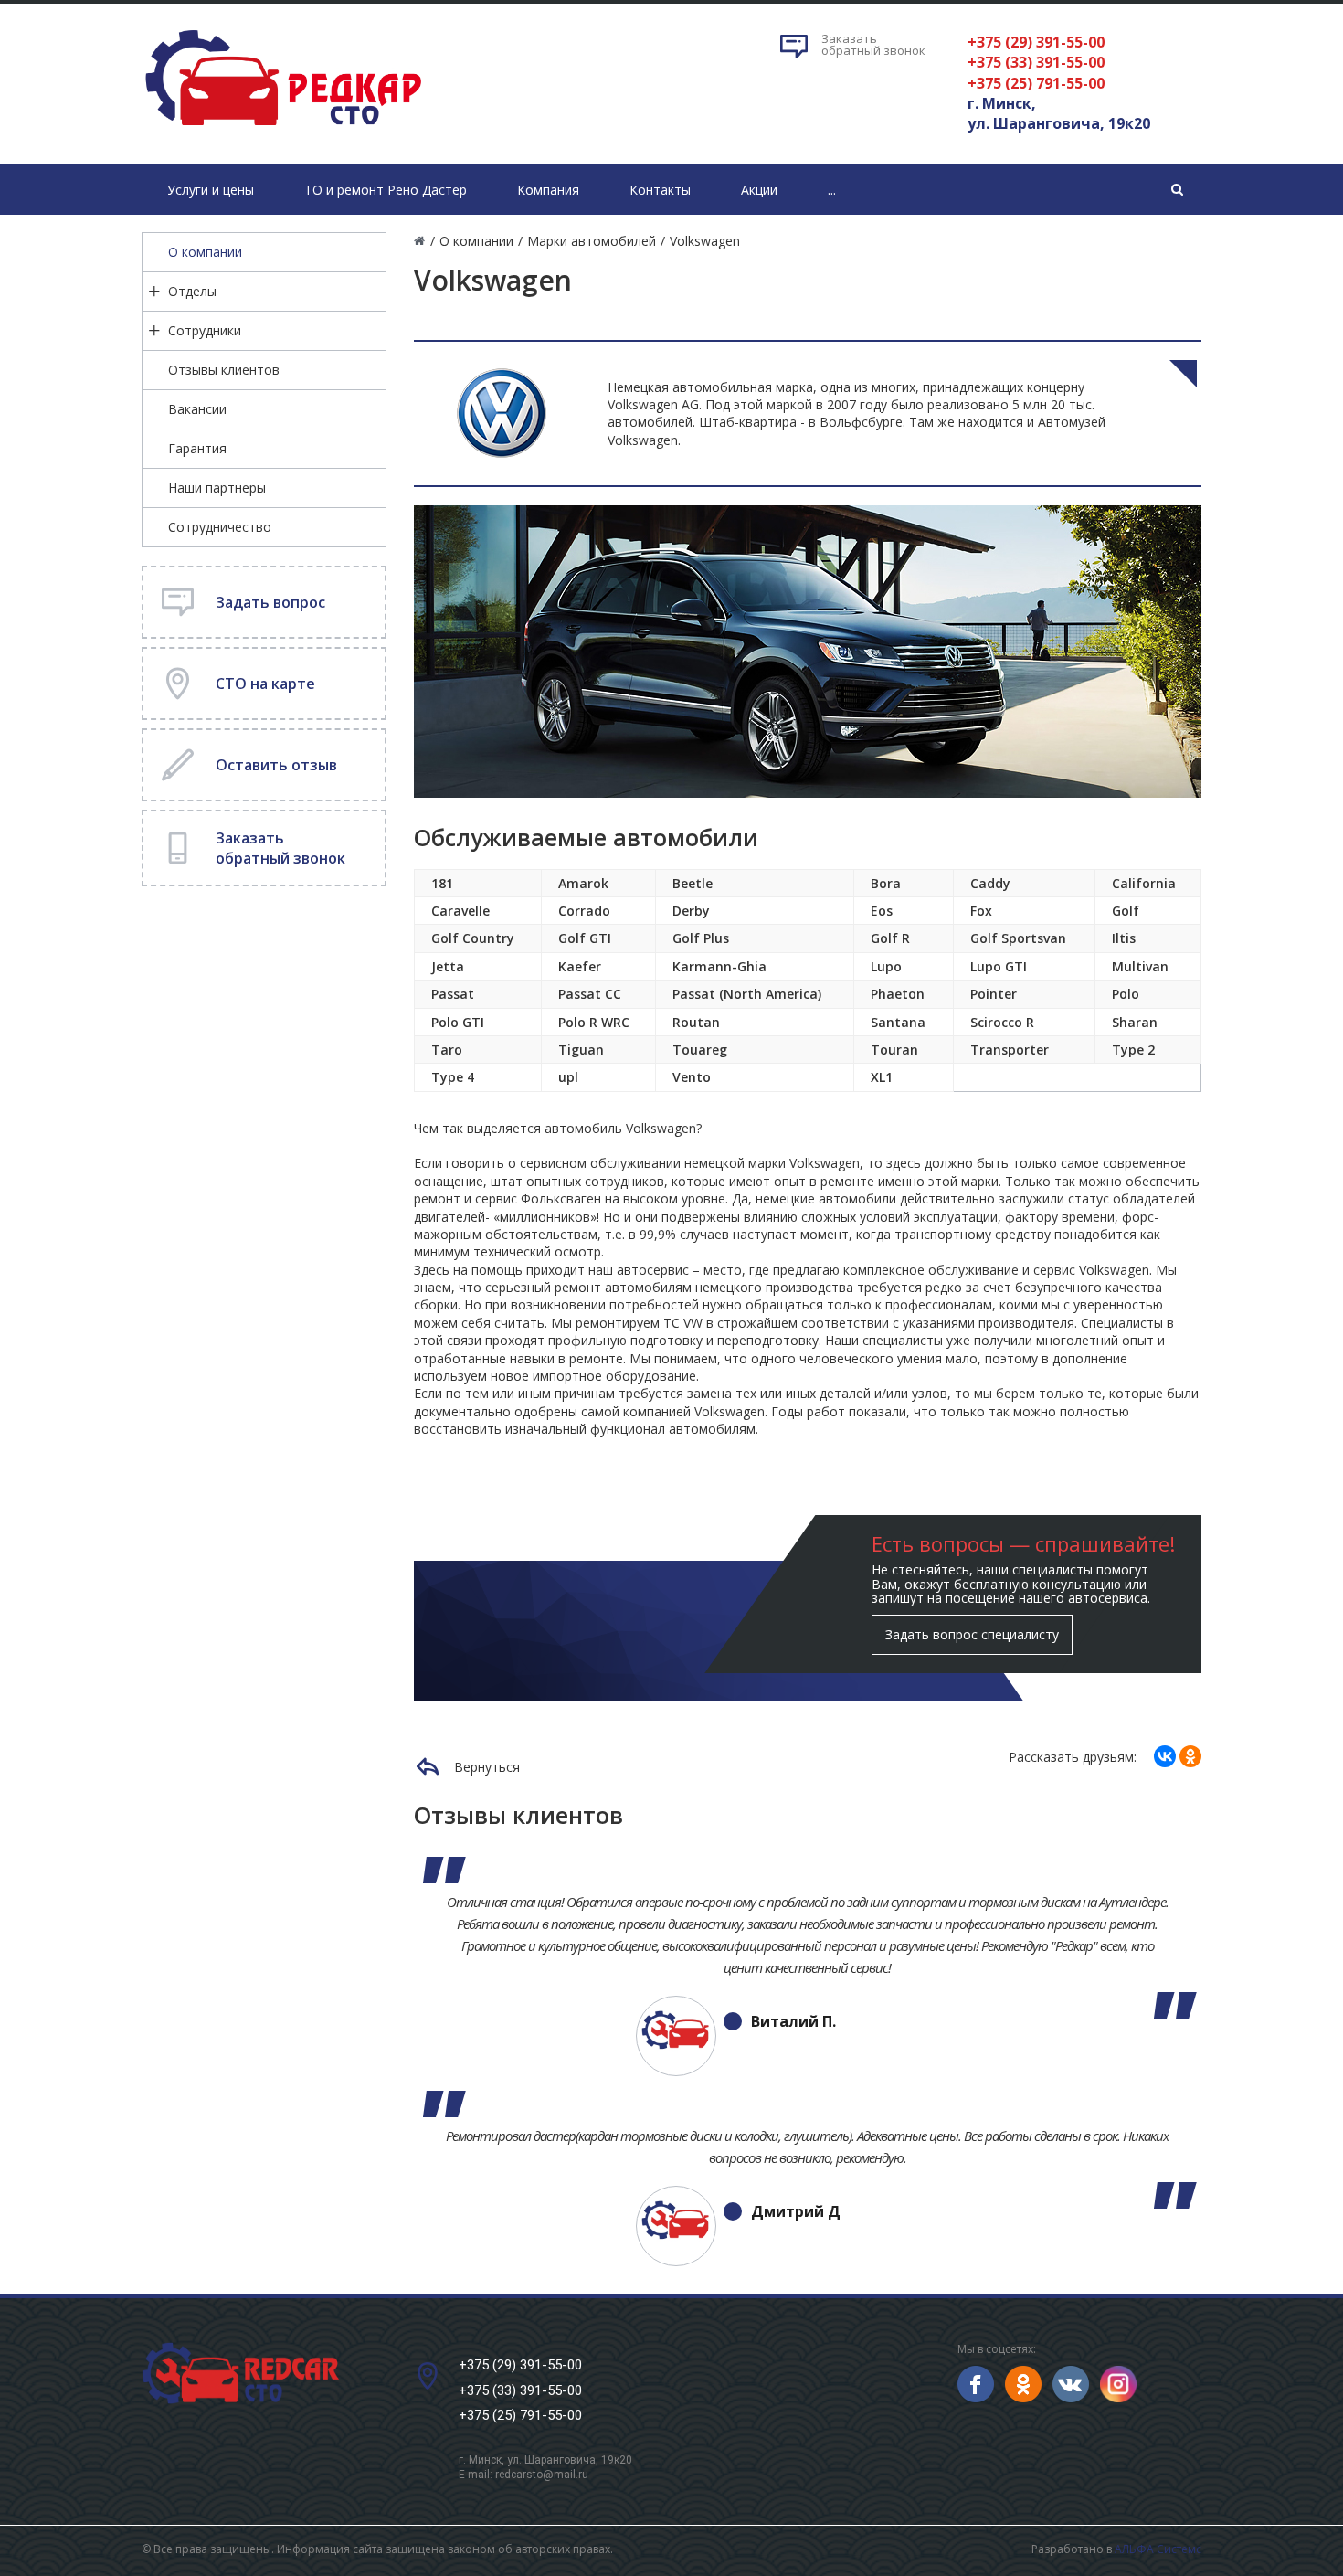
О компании (205, 252)
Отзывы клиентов (224, 370)
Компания (548, 190)
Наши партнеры (217, 488)
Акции (759, 190)
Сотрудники (205, 330)
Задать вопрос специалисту (972, 1634)
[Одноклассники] (1190, 1756)
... (832, 190)
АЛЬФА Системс (1158, 2549)
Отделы (192, 291)
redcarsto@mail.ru (542, 2475)
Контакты (660, 190)
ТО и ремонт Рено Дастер (386, 190)
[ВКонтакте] (1165, 1756)
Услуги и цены (211, 190)
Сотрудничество (220, 527)
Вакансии (197, 409)
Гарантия (197, 448)
